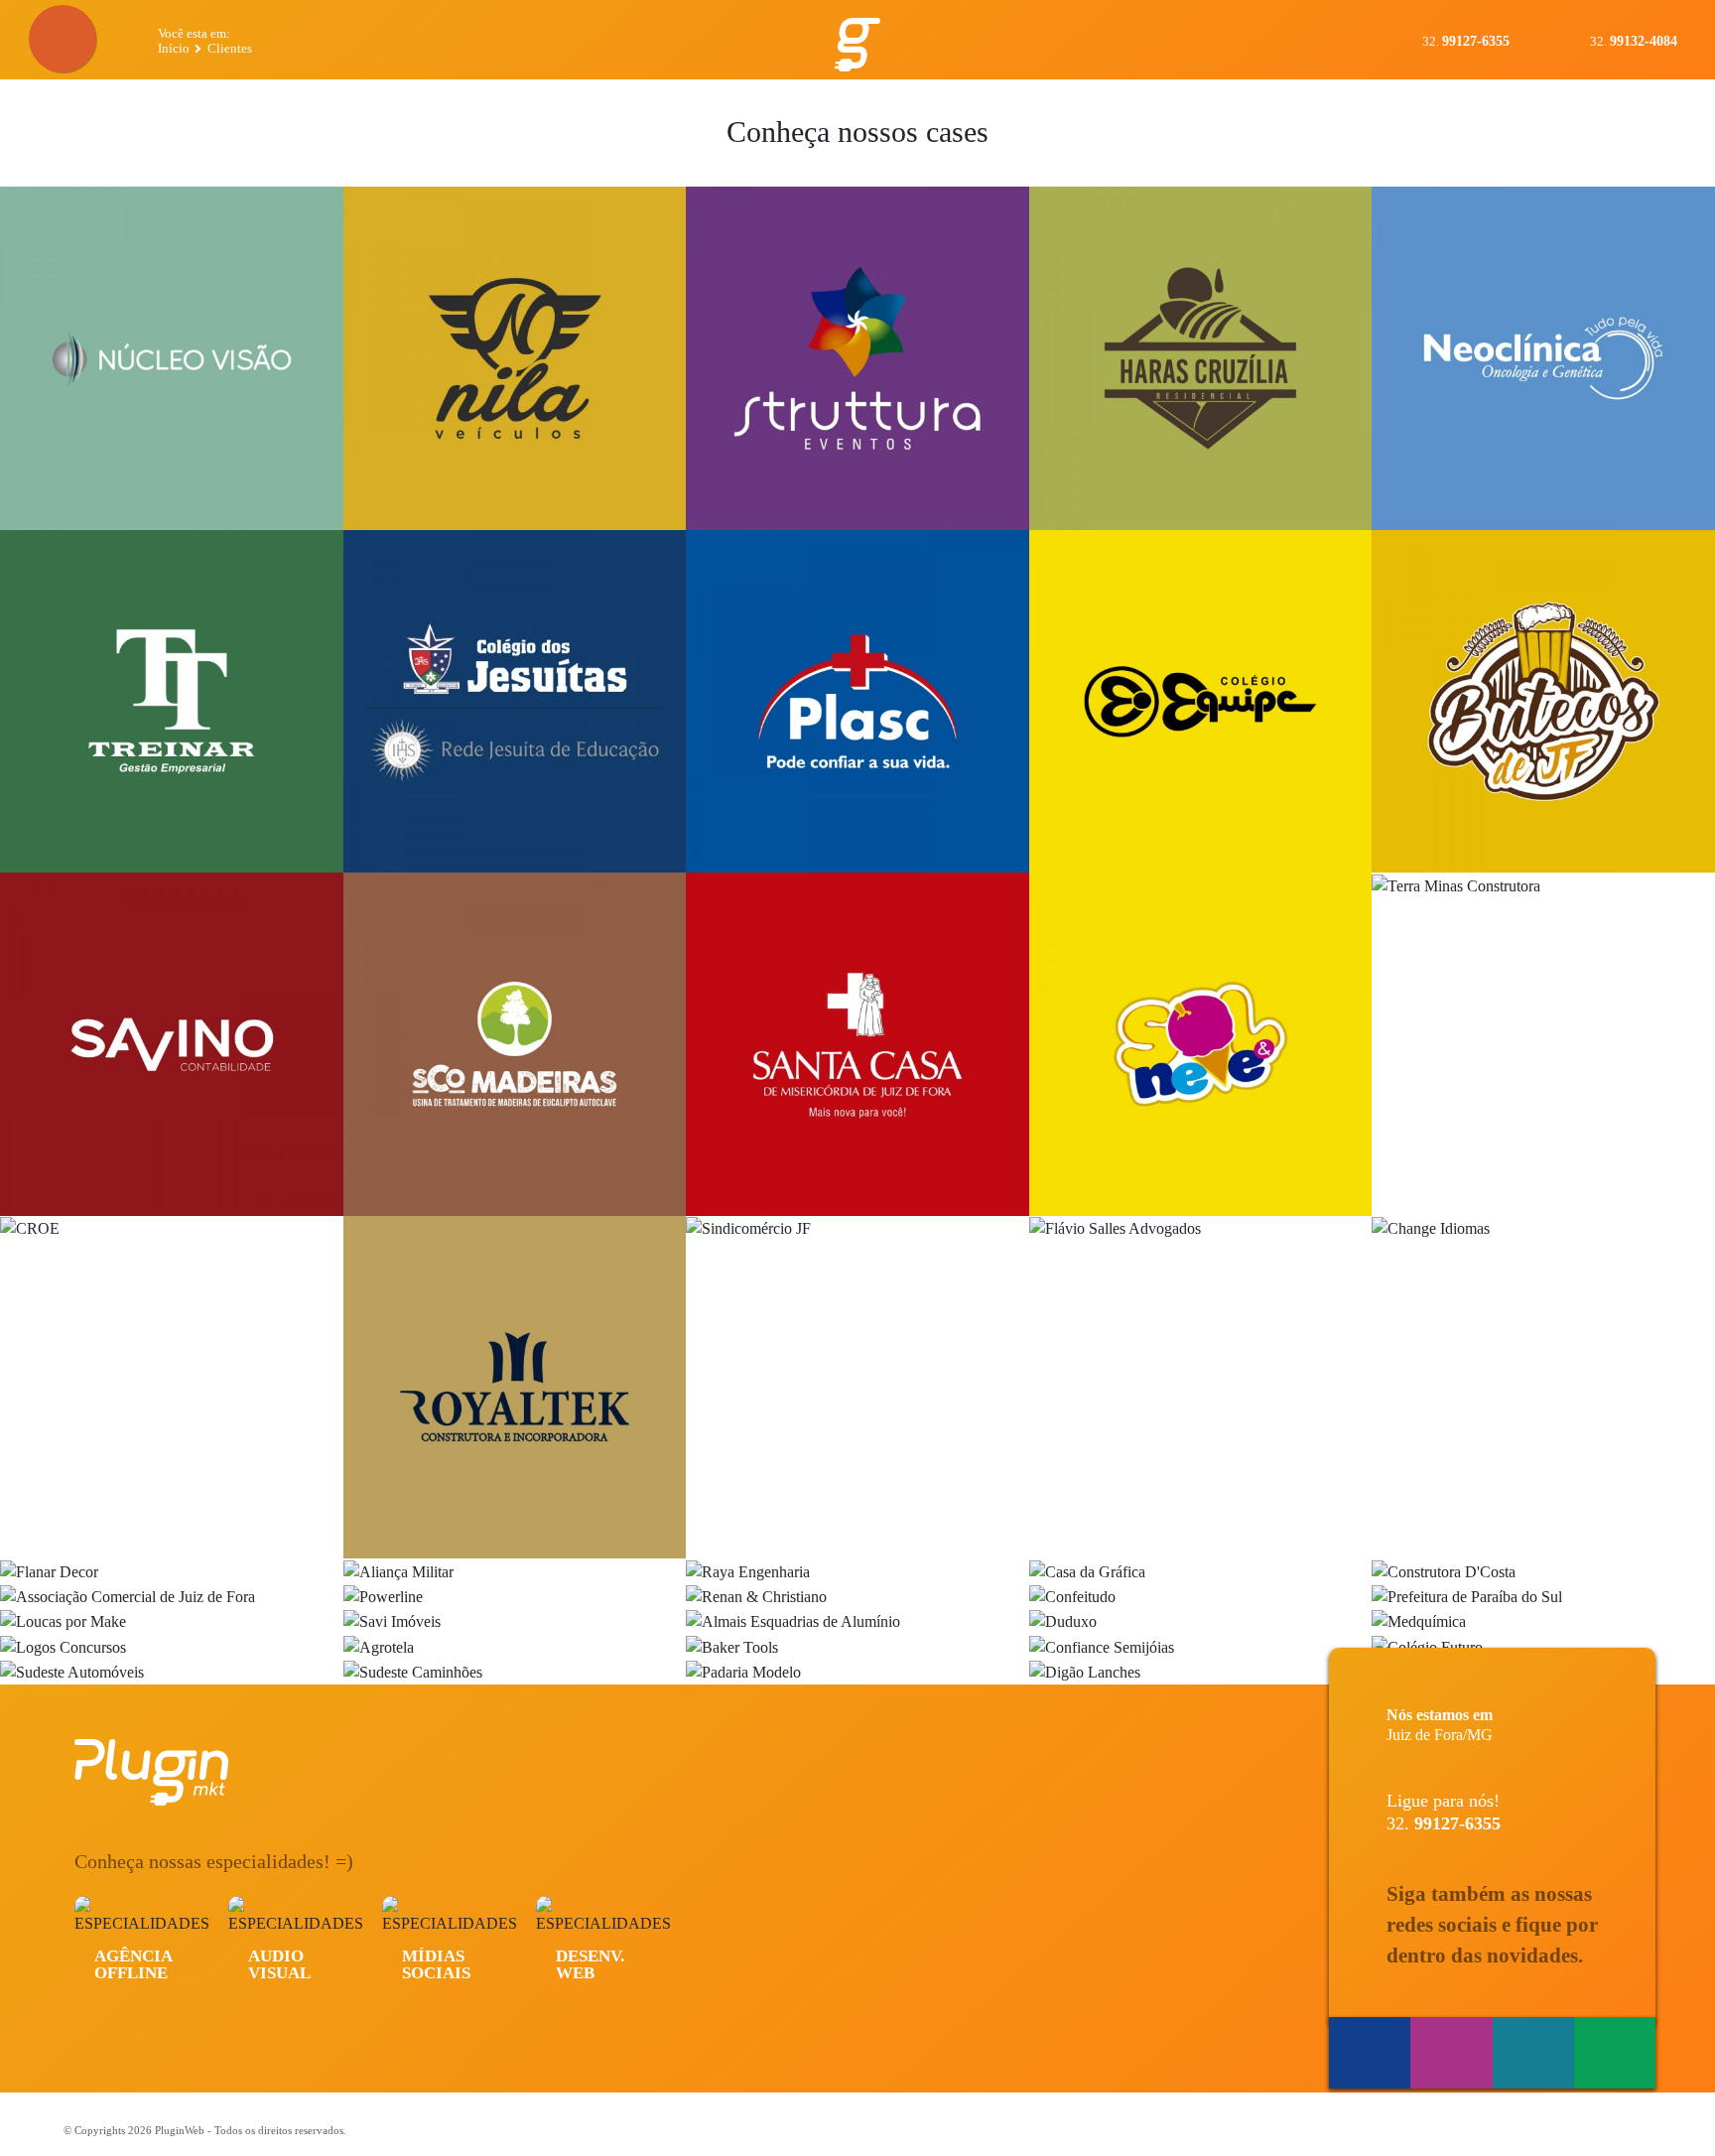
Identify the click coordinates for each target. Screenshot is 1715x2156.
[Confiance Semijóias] (1201, 1646)
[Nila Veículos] (515, 358)
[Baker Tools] (857, 1646)
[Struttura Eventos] (857, 358)
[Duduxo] (1201, 1621)
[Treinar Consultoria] (172, 702)
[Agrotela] (515, 1646)
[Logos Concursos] (172, 1646)
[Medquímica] (1543, 1621)
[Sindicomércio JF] (857, 1388)
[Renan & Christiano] (857, 1597)
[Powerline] (515, 1597)
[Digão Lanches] (1201, 1672)
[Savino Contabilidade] (172, 1044)
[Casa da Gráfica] (1201, 1571)
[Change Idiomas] (1543, 1388)
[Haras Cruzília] (1201, 358)
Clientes (230, 48)
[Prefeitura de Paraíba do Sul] (1543, 1597)
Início (174, 48)
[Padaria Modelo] (857, 1672)
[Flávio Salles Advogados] (1201, 1388)
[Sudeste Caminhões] (515, 1672)
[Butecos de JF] (1543, 702)
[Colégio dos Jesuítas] (515, 702)
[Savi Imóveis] (515, 1621)
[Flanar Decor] (172, 1571)
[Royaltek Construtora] (515, 1388)
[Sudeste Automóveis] (172, 1672)
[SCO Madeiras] (515, 1044)
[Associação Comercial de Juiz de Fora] (172, 1597)
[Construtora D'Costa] (1543, 1571)
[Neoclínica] (1543, 358)
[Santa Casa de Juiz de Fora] (857, 1044)
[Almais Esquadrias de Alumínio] (857, 1621)
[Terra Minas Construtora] (1543, 1044)
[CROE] (172, 1388)
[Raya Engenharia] (857, 1571)
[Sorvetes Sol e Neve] (1201, 1044)
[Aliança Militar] (515, 1571)
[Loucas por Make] (172, 1621)
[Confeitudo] (1201, 1597)
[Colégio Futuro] (1543, 1646)
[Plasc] (857, 702)
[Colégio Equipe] (1201, 702)
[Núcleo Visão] (172, 358)
